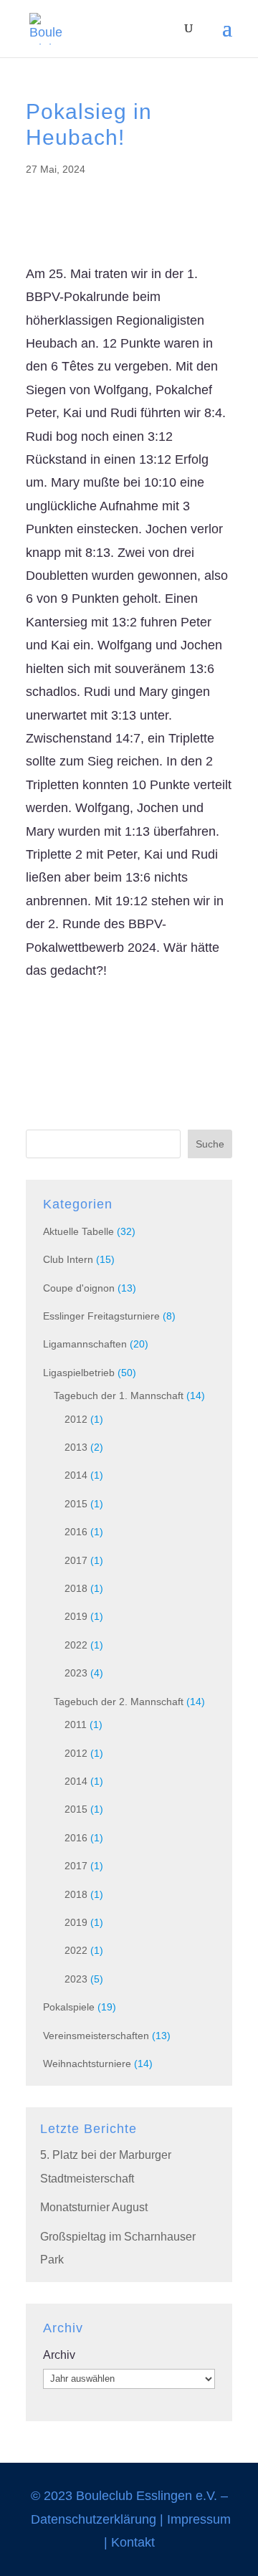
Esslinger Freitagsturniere (101, 1316)
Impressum (199, 2519)
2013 (76, 1447)
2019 (76, 1616)
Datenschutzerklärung (94, 2519)
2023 (76, 1673)
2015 (76, 1504)
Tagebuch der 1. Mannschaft (119, 1396)
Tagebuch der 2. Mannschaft (119, 1702)
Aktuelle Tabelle (78, 1231)
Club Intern (68, 1259)
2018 (76, 1588)
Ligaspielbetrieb (79, 1373)
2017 (76, 1560)
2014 (76, 1475)
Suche (210, 1144)
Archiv (59, 2355)
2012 (76, 1419)
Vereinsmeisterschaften (96, 2036)
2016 (76, 1532)
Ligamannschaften (85, 1344)
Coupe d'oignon (79, 1288)
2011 (76, 1725)
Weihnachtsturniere (87, 2064)
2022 (76, 1645)
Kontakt (133, 2542)
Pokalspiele (69, 2007)
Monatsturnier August (94, 2207)
